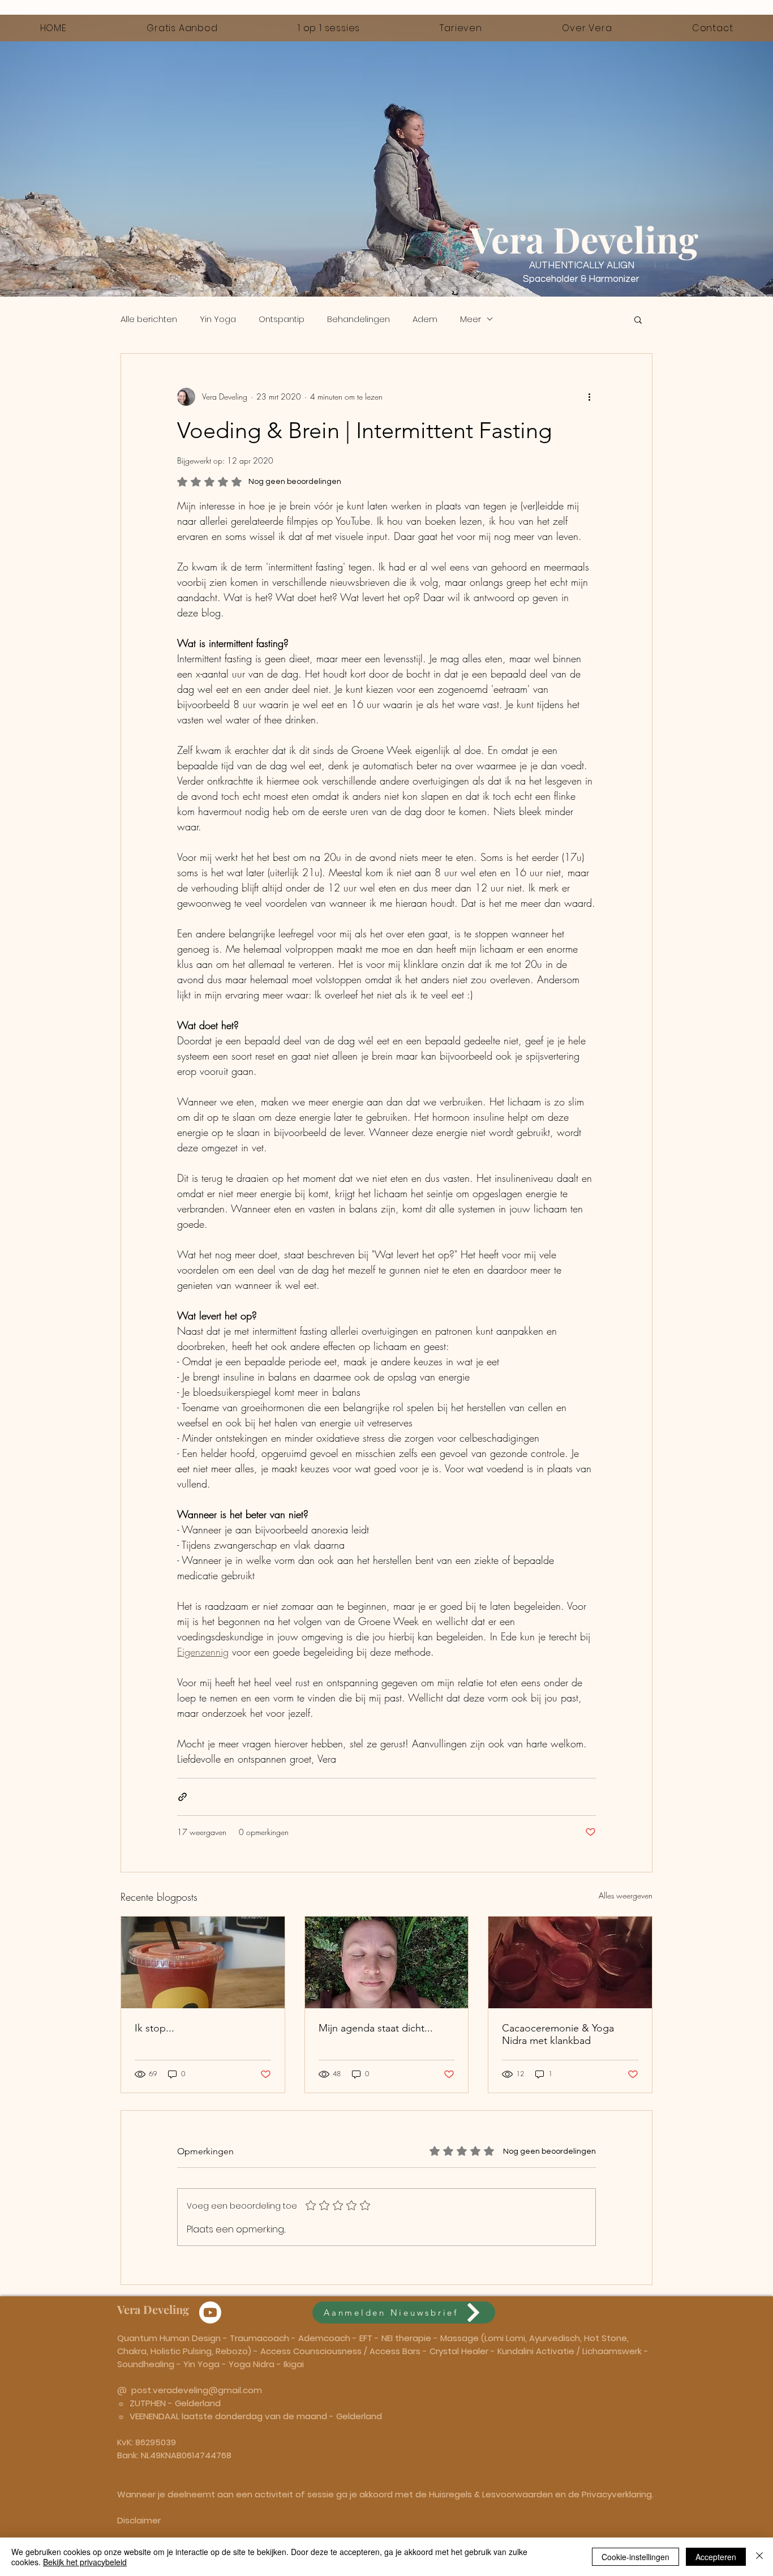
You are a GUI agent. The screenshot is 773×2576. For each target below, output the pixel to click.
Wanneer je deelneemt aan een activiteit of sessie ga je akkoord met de (273, 2494)
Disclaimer (139, 2520)
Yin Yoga (218, 319)
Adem (425, 319)
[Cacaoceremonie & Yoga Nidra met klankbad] (570, 1962)
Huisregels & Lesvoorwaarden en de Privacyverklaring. (541, 2494)
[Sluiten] (759, 2557)
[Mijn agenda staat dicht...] (387, 1962)
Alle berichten (149, 319)
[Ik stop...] (203, 1962)
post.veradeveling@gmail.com (197, 2390)
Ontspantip (282, 319)
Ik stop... (154, 2028)
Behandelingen (358, 319)
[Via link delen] (182, 1797)
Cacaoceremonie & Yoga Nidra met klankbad (558, 2034)
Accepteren (716, 2557)
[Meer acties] (589, 397)
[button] (638, 319)
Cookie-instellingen (635, 2557)
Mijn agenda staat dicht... (376, 2028)
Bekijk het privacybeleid (85, 2562)
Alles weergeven (626, 1895)
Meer (471, 319)
